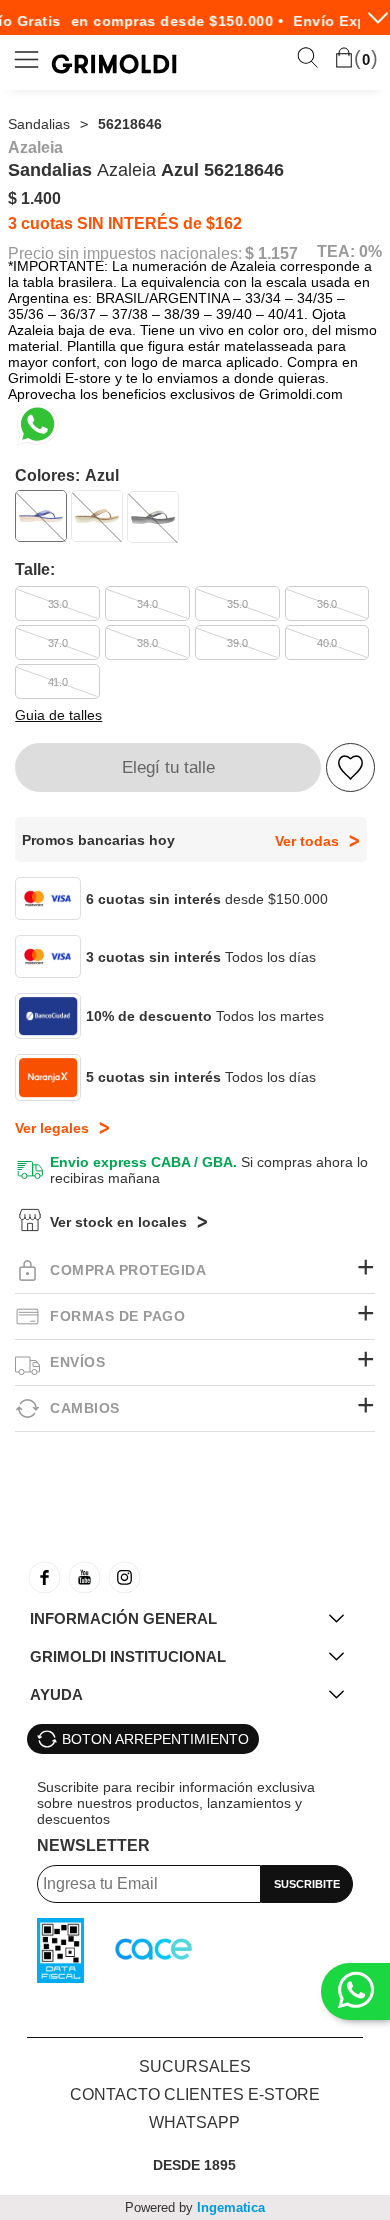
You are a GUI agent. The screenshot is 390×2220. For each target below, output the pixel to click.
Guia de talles (58, 715)
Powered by (195, 2207)
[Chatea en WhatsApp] (37, 424)
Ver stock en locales (118, 1222)
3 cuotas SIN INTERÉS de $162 (125, 223)
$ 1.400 (34, 198)
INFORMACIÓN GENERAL (123, 1618)
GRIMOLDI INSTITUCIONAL (128, 1656)
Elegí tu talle (168, 767)
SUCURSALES (195, 2066)
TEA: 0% (349, 251)
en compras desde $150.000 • (170, 21)
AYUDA (56, 1694)
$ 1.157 (271, 254)
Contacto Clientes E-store (195, 2094)
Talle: (35, 569)
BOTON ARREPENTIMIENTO (155, 1739)
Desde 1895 (194, 2165)
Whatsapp (194, 2122)
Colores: (67, 475)
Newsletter (93, 1845)
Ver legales (52, 1128)
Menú (27, 59)
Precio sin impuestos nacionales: (125, 254)
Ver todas (307, 841)
